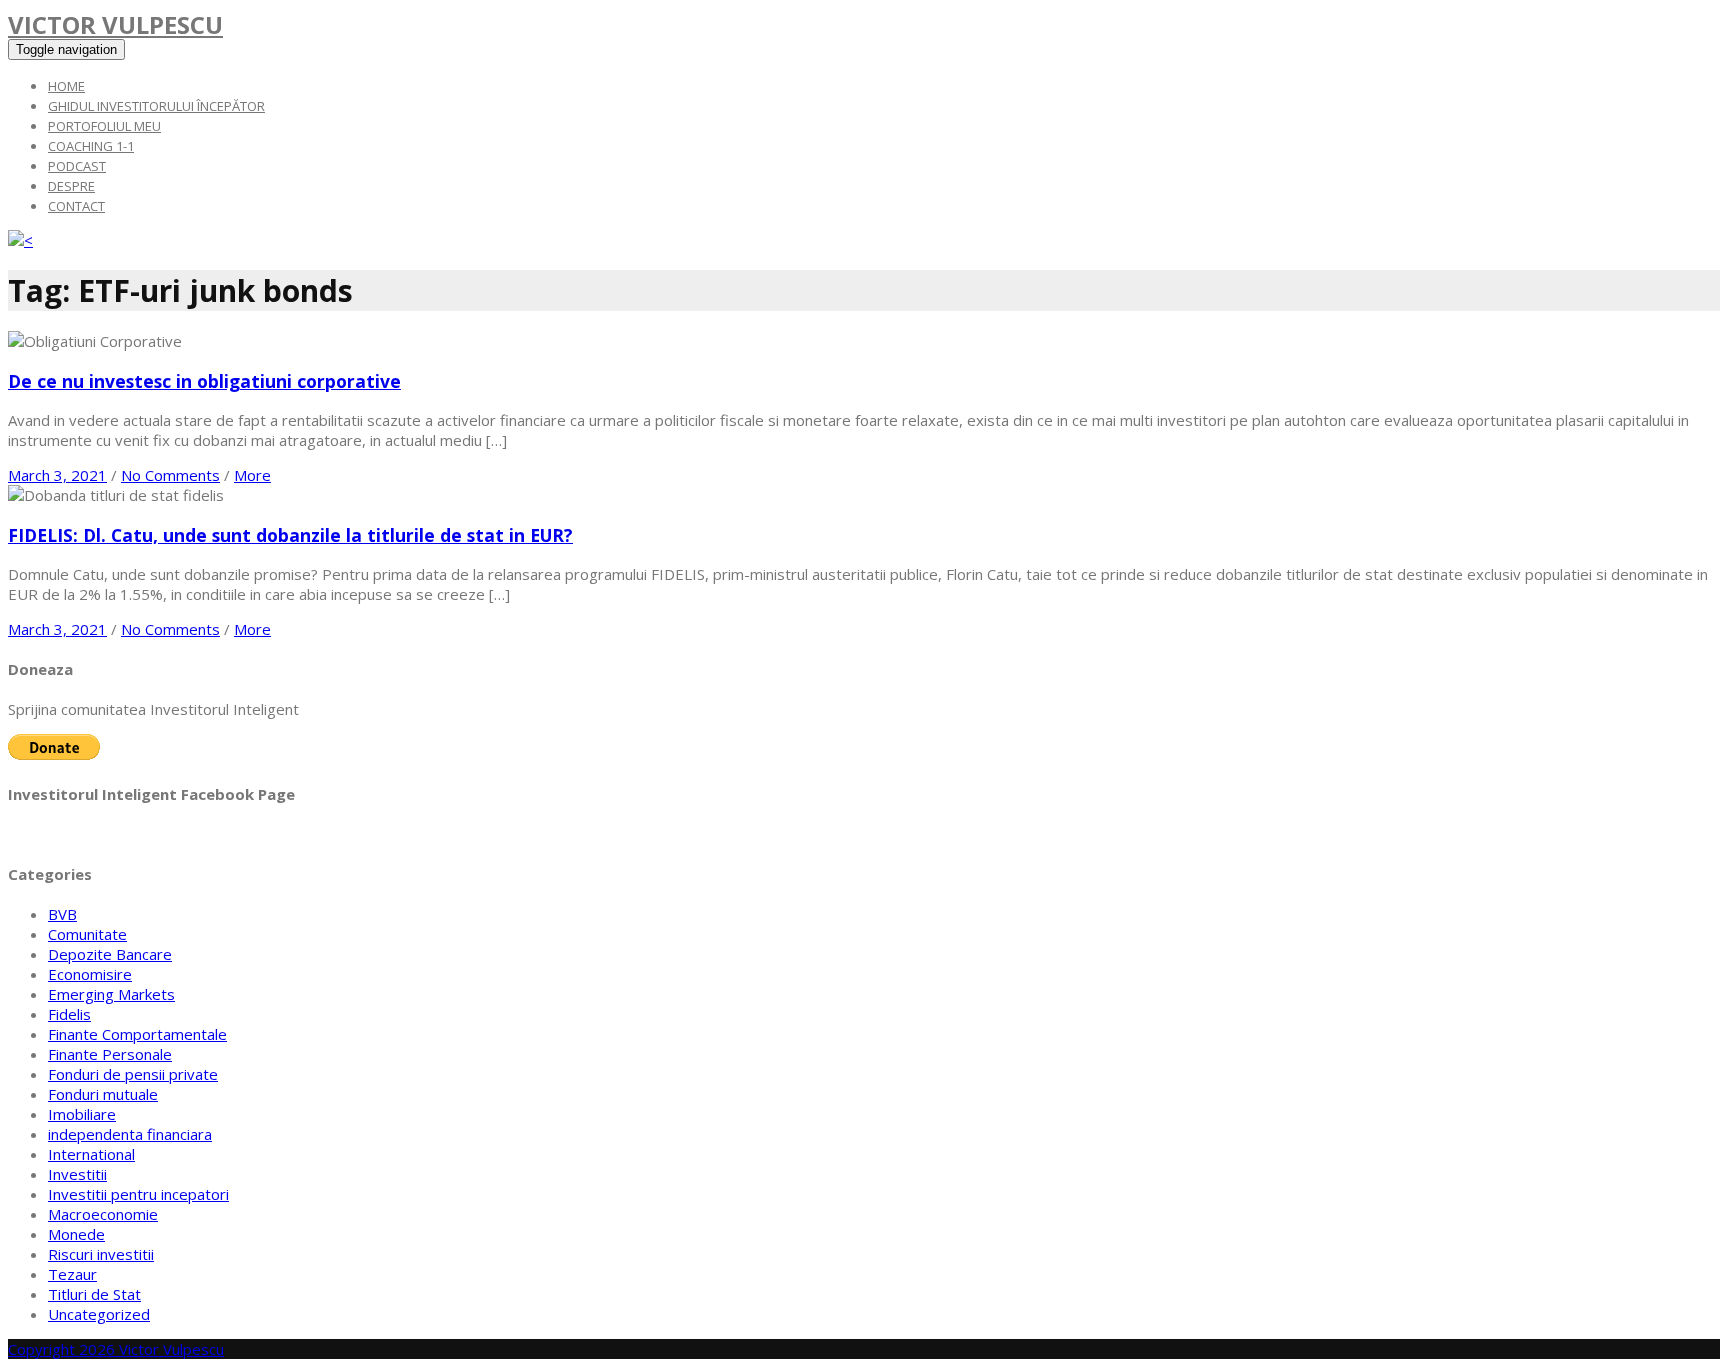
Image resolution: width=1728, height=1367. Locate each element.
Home (66, 86)
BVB (62, 914)
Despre (71, 186)
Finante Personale (110, 1054)
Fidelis (69, 1014)
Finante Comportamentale (137, 1034)
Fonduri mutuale (103, 1094)
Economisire (90, 974)
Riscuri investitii (101, 1254)
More (252, 475)
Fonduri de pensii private (133, 1074)
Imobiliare (82, 1114)
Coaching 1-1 (91, 146)
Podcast (77, 166)
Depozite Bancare (110, 954)
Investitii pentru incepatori (138, 1194)
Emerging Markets (111, 994)
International (91, 1154)
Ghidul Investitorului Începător (156, 106)
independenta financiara (130, 1134)
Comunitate (87, 934)
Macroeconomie (103, 1214)
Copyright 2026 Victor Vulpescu (116, 1349)
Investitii (77, 1174)
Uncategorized (99, 1314)
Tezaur (72, 1274)
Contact (76, 206)
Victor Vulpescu (115, 24)
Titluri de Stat (94, 1294)
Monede (76, 1234)
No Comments (170, 475)
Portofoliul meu (104, 126)
